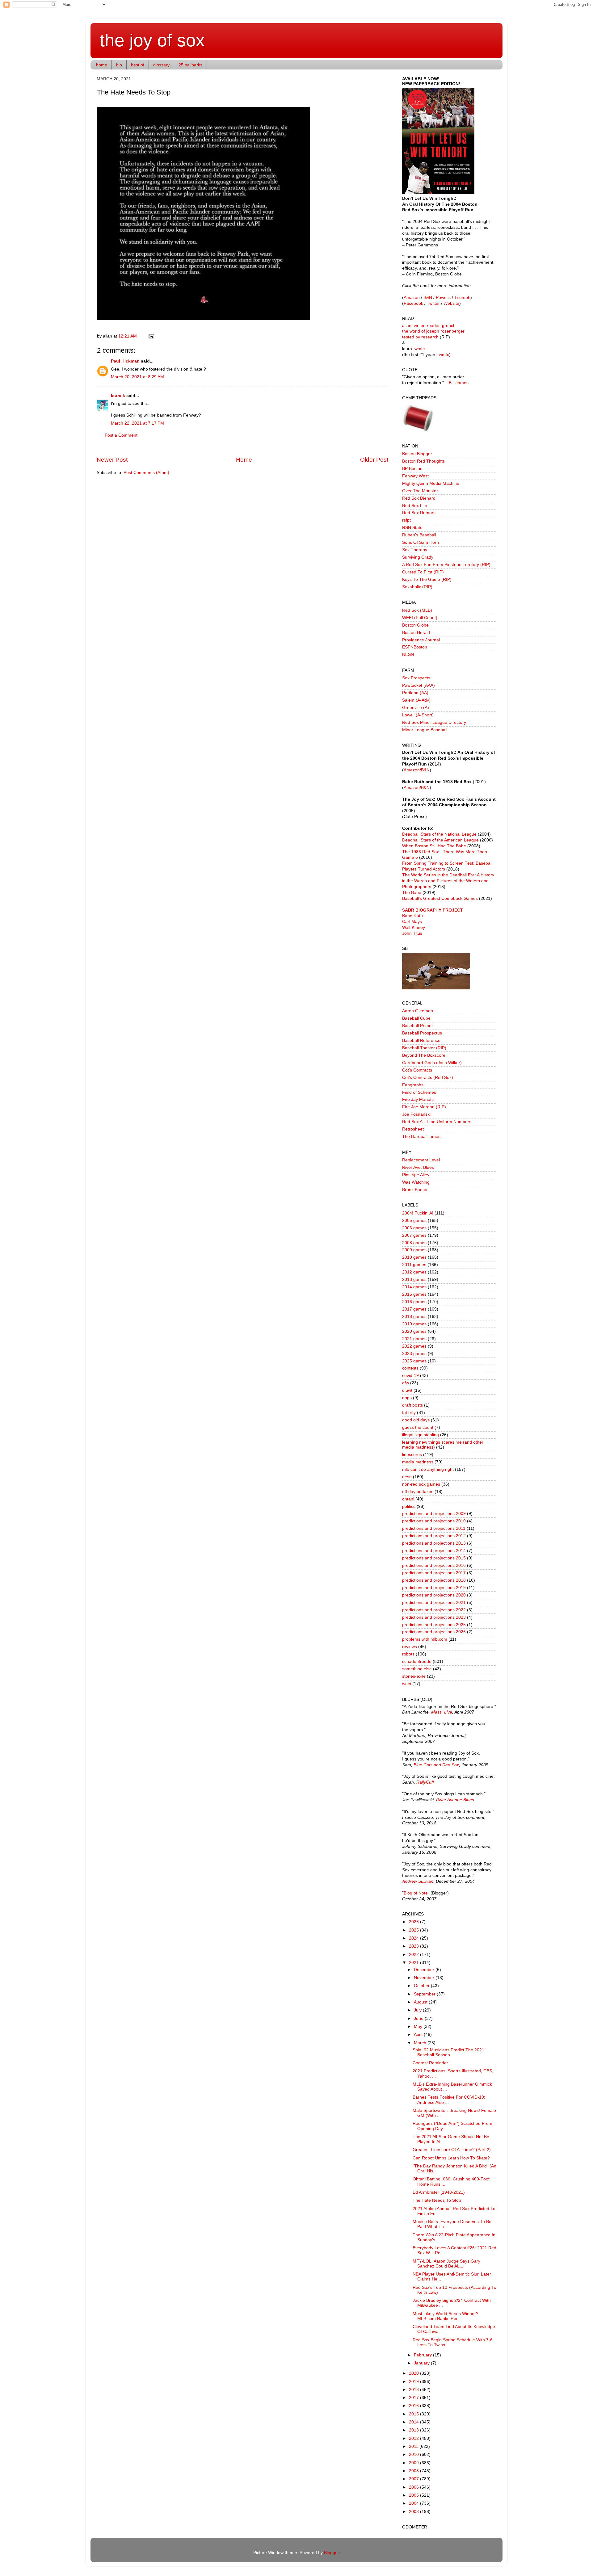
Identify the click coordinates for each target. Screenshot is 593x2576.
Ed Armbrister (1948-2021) (439, 2192)
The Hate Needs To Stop (437, 2200)
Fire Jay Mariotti (418, 1099)
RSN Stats (412, 528)
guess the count (418, 1427)
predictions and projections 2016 (434, 1565)
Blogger (331, 2553)
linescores (412, 1455)
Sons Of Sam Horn (421, 542)
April (419, 2035)
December (425, 1970)
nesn (407, 1477)
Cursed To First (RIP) (423, 572)
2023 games (414, 1354)
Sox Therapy (415, 550)
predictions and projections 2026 (434, 1632)
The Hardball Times (421, 1137)
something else (417, 1669)
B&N (428, 298)
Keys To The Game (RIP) (427, 579)
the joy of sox (152, 40)
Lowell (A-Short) (418, 715)
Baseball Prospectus (422, 1033)
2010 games (414, 1257)
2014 (414, 2422)
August (421, 2002)
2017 (414, 2398)
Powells (443, 298)
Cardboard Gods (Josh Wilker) (432, 1063)
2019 (414, 2382)
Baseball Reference (421, 1040)
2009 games (414, 1250)
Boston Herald (416, 633)
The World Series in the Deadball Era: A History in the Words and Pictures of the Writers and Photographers (448, 881)
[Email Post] (150, 336)
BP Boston (412, 469)
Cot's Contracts (417, 1070)
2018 (414, 2390)
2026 (414, 1922)
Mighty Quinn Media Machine (431, 483)
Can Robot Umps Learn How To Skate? (451, 2158)
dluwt (407, 1390)
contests (410, 1368)
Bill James (459, 383)
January (422, 2363)
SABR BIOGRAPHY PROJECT (433, 910)
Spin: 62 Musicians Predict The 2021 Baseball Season (448, 2052)
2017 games (414, 1309)
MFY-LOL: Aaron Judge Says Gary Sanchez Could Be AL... (446, 2264)
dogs (407, 1398)
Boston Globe (415, 625)
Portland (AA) (415, 693)
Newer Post (112, 460)
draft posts (412, 1405)
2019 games (414, 1324)
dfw (406, 1383)
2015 (414, 2414)
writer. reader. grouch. (435, 326)
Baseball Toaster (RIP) (424, 1048)
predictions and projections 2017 (434, 1573)
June (419, 2018)
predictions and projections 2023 (434, 1617)
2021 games (414, 1339)
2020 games (414, 1331)
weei (407, 1684)
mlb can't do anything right (428, 1469)
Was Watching (416, 1182)
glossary (161, 65)
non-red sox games (421, 1484)
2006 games (414, 1228)
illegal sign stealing (421, 1435)
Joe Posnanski (416, 1114)
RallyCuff (425, 1782)
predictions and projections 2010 (434, 1521)
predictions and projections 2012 (434, 1536)
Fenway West (415, 476)
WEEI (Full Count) (420, 618)
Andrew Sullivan (418, 1881)
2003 (414, 2512)
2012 (414, 2438)
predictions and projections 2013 (434, 1543)
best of (138, 65)
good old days (416, 1420)
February (423, 2355)
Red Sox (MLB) (417, 610)
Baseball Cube (416, 1018)
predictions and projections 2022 (434, 1610)
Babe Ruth (412, 916)
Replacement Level (421, 1160)
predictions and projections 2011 (434, 1528)
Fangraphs (413, 1085)
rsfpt (406, 520)
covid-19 (410, 1376)
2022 (414, 1955)
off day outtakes (418, 1492)
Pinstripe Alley (416, 1175)
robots (408, 1654)
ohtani (408, 1499)
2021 (414, 1963)
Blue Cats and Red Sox (436, 1765)
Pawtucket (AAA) (418, 685)
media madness (418, 1462)
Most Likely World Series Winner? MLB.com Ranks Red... (446, 2316)
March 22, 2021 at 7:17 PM (137, 423)
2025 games (414, 1361)
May (419, 2026)
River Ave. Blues (418, 1167)
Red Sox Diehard (419, 498)
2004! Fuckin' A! (418, 1213)
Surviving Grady (418, 557)
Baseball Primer (418, 1026)
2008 (414, 2471)
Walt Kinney (414, 927)
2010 (414, 2454)
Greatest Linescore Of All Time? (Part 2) (452, 2150)
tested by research (420, 337)
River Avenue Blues (455, 1800)
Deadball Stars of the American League (440, 840)
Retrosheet (413, 1129)
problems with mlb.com (425, 1639)
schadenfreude (417, 1661)
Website (451, 303)
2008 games (414, 1243)
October (422, 1986)
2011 (414, 2446)
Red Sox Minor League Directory (434, 722)
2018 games (414, 1317)
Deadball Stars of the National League (439, 834)
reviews (410, 1647)
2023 (414, 1946)
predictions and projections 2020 (434, 1595)
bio (119, 65)
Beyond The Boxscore (424, 1055)
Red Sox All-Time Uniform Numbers (437, 1122)
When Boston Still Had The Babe (434, 846)
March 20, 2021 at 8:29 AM (137, 377)
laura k (118, 396)
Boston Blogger (417, 454)
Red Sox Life (415, 506)
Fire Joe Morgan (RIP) (424, 1107)
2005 (414, 2495)
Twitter (433, 303)
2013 (414, 2430)
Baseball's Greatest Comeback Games (440, 898)
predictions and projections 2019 (434, 1588)
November (425, 1978)
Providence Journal (421, 640)
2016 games (414, 1302)
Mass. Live (442, 1712)
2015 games (414, 1294)
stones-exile (414, 1676)
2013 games (414, 1280)
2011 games (414, 1265)
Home (244, 460)
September (425, 1994)
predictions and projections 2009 (434, 1514)
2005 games (414, 1221)
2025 (414, 1930)
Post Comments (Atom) (146, 473)
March (421, 2043)
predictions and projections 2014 (434, 1551)
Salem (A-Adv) (416, 700)
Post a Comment (121, 435)
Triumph (462, 298)
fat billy (409, 1413)
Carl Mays (412, 922)
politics (409, 1506)
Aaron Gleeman (418, 1011)
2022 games (414, 1346)
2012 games (414, 1272)
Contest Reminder (430, 2063)
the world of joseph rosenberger (433, 331)
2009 (414, 2463)
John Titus (412, 933)
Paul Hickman (125, 361)
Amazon (412, 298)
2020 (414, 2373)
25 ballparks (190, 65)
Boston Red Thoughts (423, 461)
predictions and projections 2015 (434, 1558)
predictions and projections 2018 (434, 1580)
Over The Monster (420, 491)
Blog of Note (416, 1893)
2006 (414, 2487)
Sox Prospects (416, 678)
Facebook (413, 303)
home (102, 65)
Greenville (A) (416, 708)
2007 (414, 2479)
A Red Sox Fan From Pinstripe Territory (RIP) (446, 565)
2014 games (414, 1287)
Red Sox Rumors (419, 513)
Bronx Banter (415, 1190)
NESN (408, 654)
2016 (414, 2406)
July (418, 2010)
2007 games (414, 1235)
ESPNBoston (415, 647)
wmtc (420, 349)
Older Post (374, 460)
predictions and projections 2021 (434, 1603)
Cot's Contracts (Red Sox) (428, 1078)
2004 (414, 2503)
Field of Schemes (419, 1092)
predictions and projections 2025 (434, 1625)
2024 (414, 1938)
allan (407, 326)
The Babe (412, 893)
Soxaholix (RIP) (417, 587)
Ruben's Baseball (419, 535)
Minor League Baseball (425, 730)
